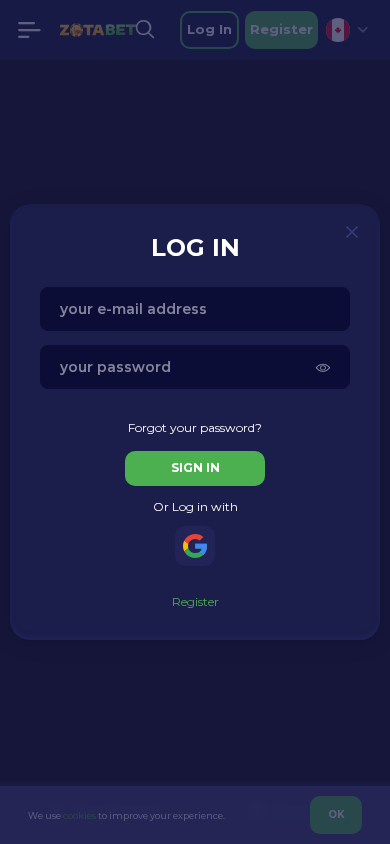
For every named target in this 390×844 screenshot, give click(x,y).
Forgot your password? (195, 427)
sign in (195, 467)
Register (195, 601)
